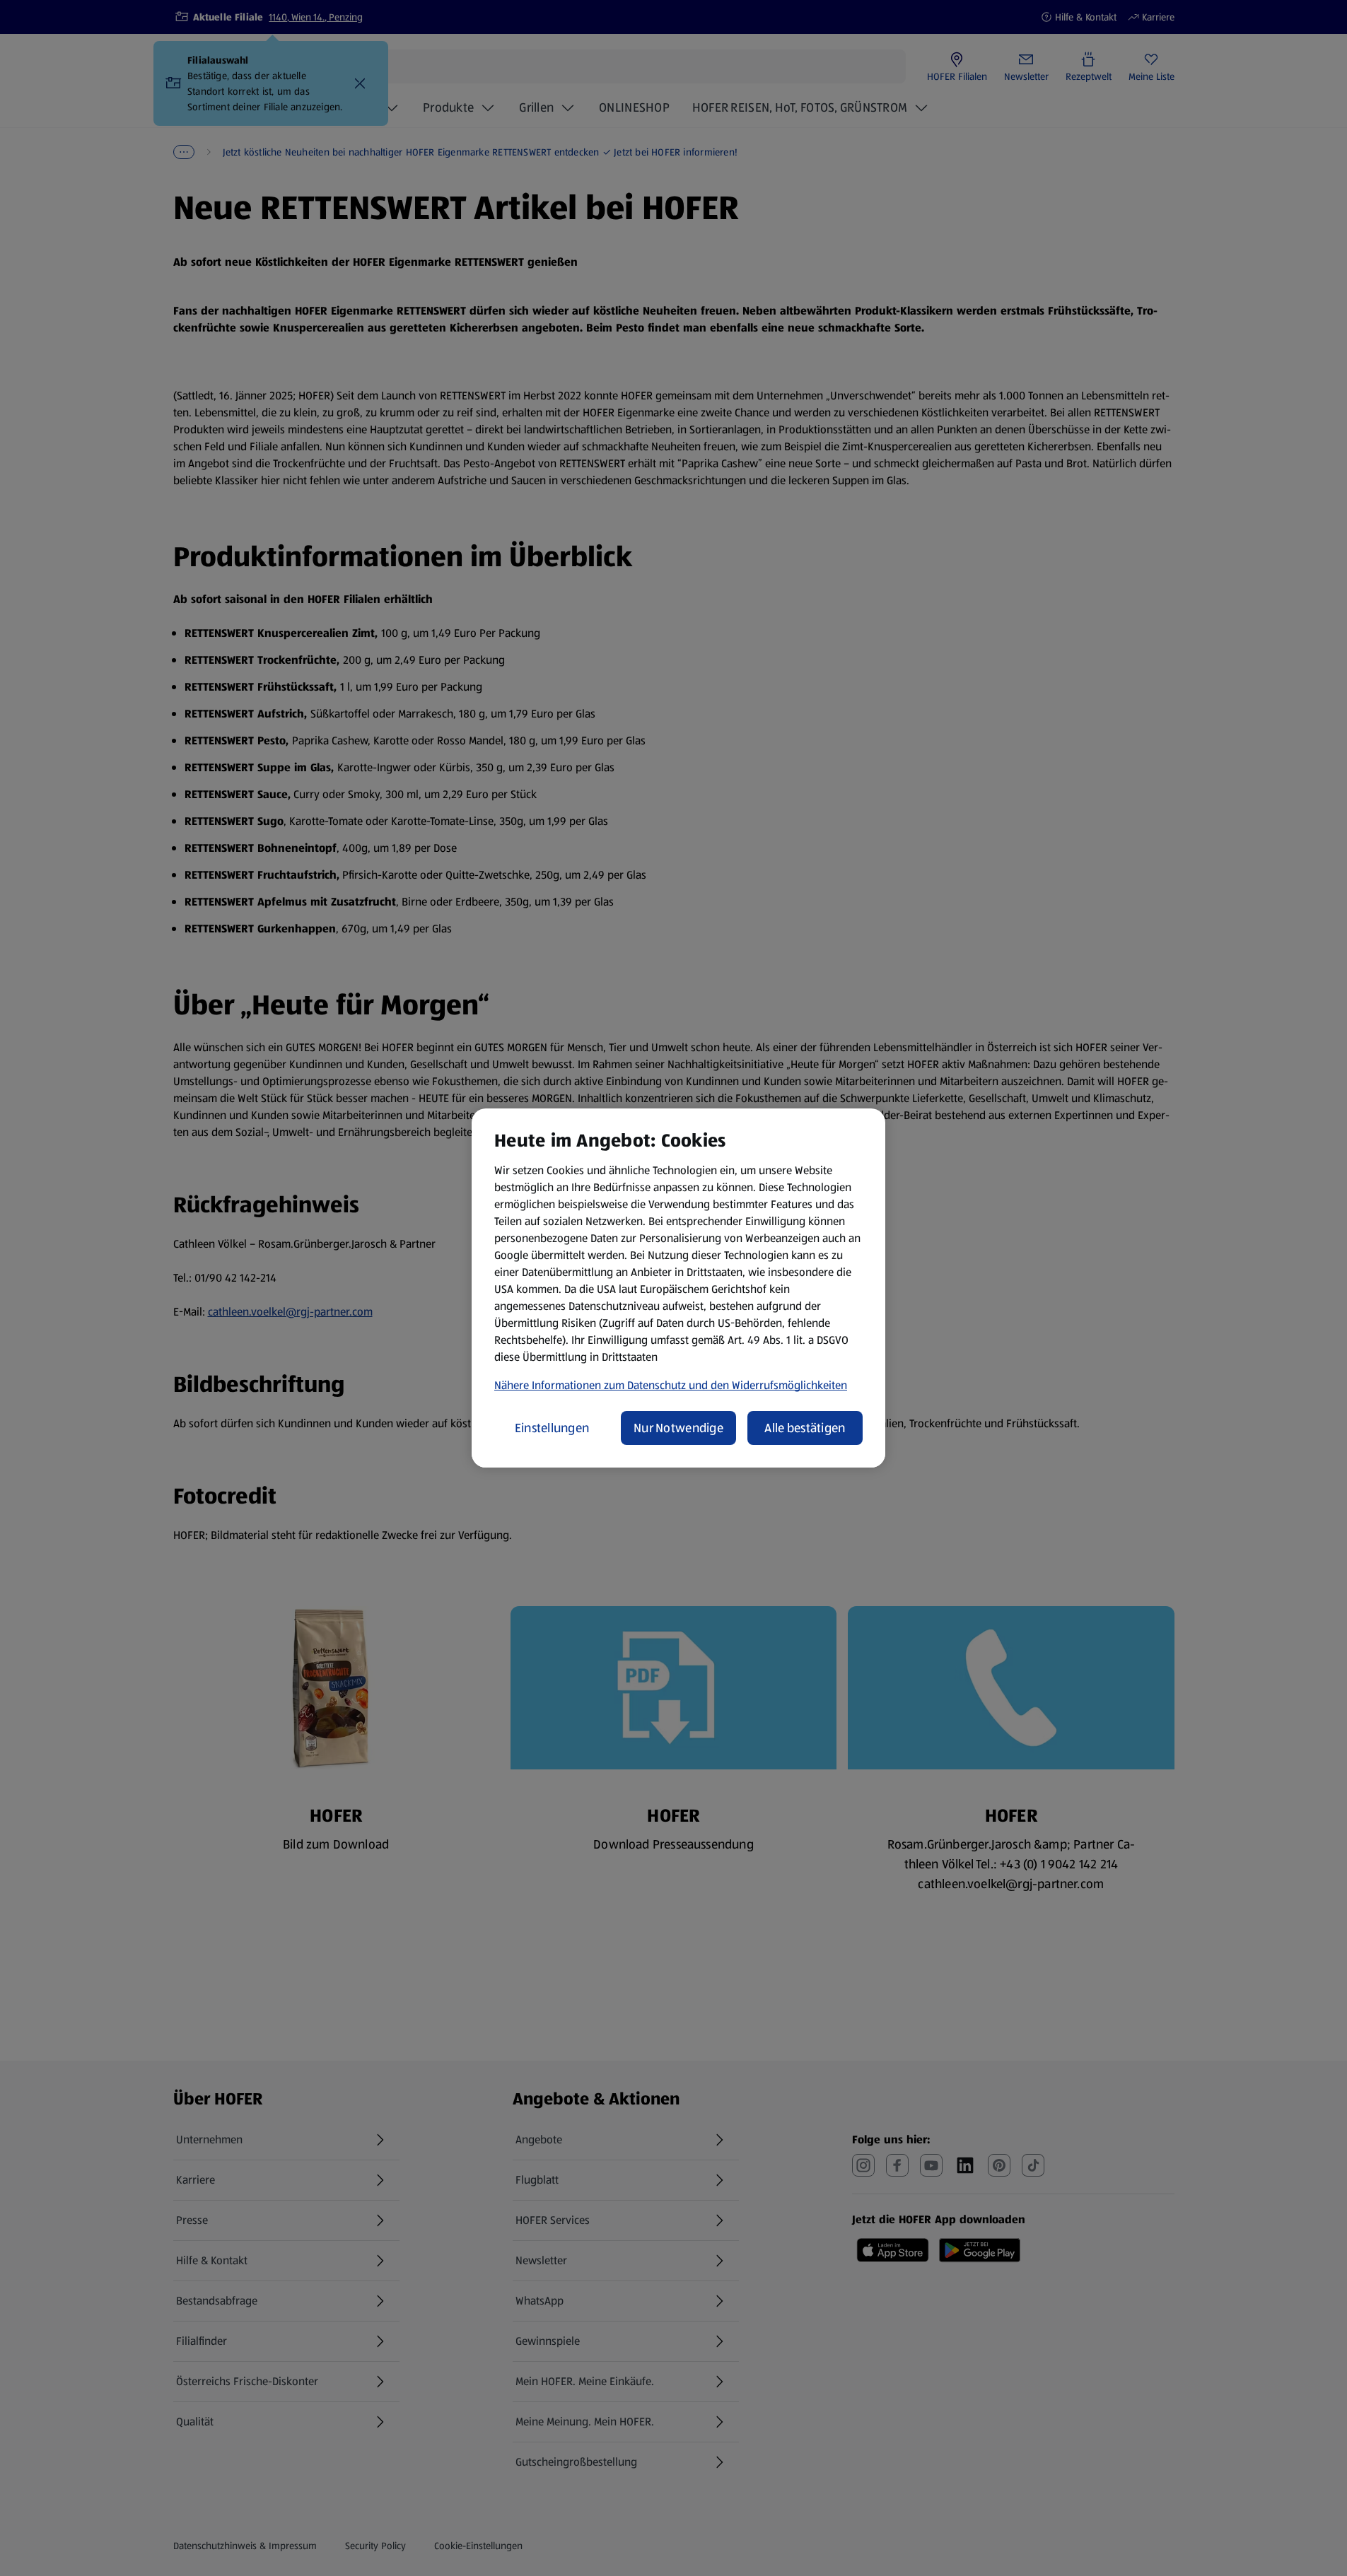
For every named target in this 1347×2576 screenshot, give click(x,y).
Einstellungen (552, 1428)
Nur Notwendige (678, 1428)
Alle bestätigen (805, 1428)
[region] (678, 1288)
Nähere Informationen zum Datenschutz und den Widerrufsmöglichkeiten (671, 1385)
